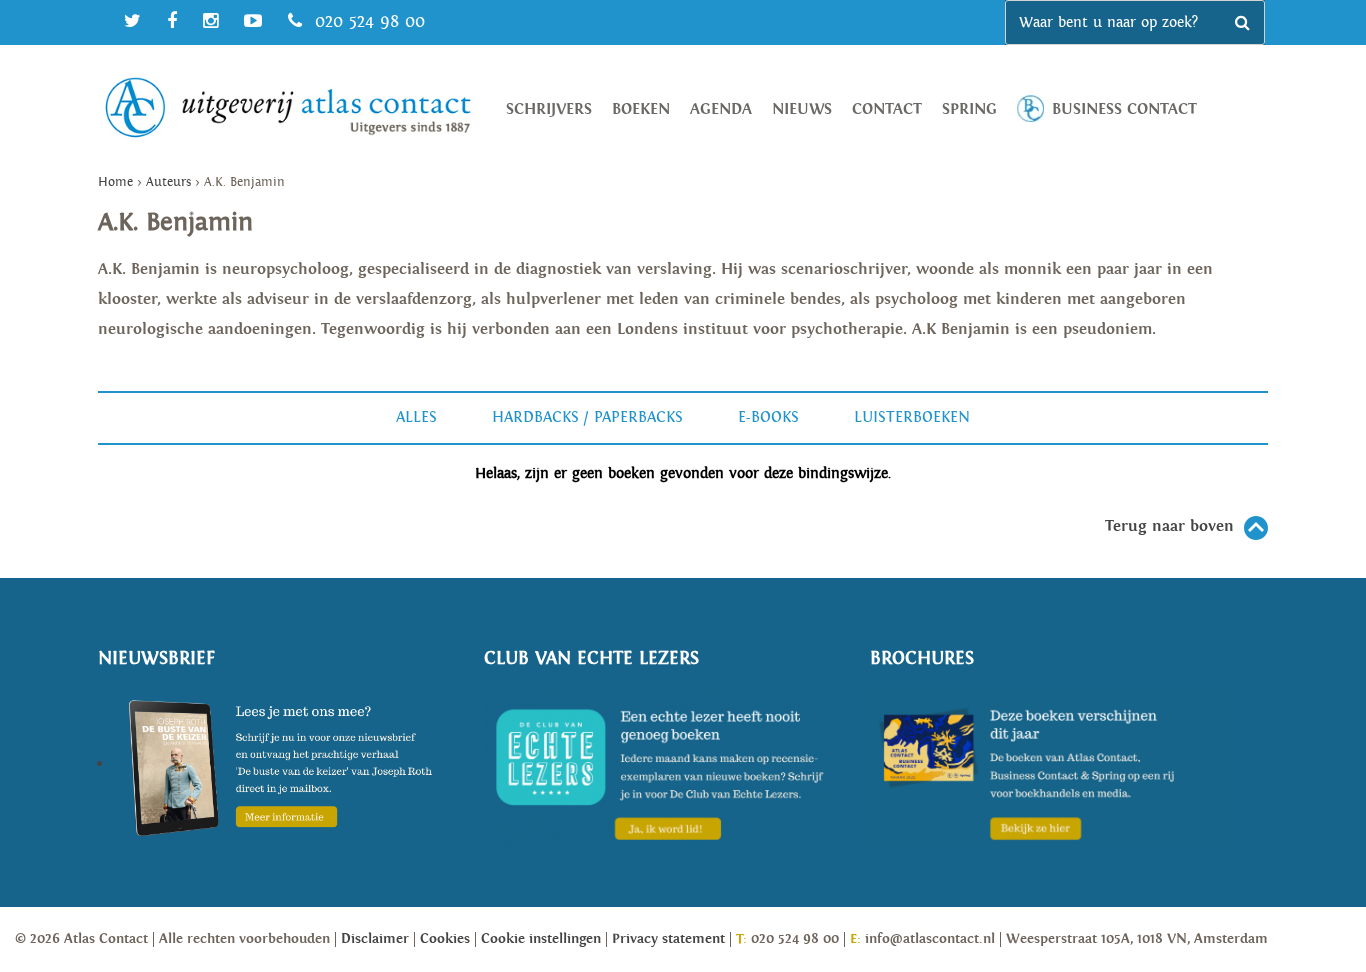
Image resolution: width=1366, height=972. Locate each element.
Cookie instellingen (541, 939)
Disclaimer (375, 939)
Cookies (445, 939)
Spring (969, 109)
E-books (768, 417)
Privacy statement (668, 939)
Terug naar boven (1169, 526)
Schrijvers (549, 109)
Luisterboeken (912, 417)
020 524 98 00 (367, 21)
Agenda (721, 109)
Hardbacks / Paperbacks (587, 417)
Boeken (641, 109)
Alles (416, 417)
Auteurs (168, 182)
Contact (887, 109)
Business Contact (1124, 109)
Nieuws (802, 109)
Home (115, 182)
